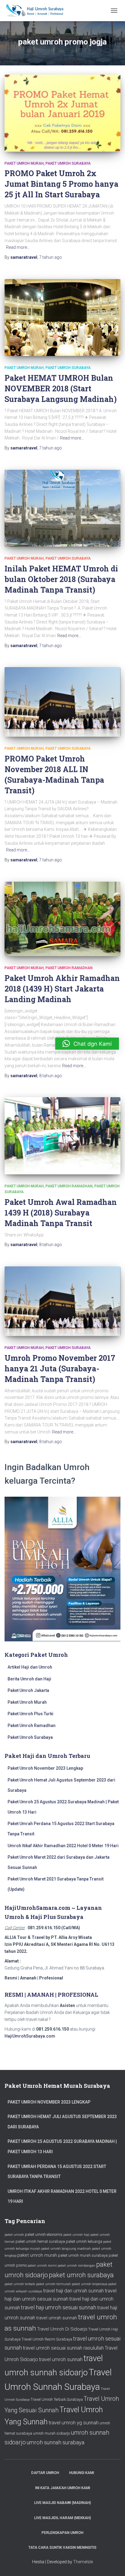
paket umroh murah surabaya (83, 2255)
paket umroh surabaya (81, 2275)
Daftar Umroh (45, 2473)
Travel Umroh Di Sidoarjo (62, 2329)
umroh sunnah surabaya (56, 2442)
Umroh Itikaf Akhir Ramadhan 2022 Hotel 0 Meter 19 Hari (63, 1846)
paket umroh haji (76, 2235)
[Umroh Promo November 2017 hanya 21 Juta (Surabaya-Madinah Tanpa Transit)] (62, 1301)
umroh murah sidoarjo (51, 2433)
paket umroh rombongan (76, 2266)
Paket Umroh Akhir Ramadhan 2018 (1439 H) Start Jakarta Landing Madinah (62, 989)
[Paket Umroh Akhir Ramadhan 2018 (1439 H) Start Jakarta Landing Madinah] (62, 919)
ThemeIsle (83, 2562)
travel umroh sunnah (61, 2359)
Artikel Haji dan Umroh (30, 1667)
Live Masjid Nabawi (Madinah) (63, 2503)
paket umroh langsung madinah (66, 2249)
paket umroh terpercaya (90, 2284)
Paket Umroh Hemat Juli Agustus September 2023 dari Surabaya (62, 2122)
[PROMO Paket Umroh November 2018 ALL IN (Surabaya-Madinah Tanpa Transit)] (62, 702)
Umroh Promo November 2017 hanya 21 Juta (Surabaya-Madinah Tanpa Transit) (60, 1369)
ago (51, 257)
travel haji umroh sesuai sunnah (59, 2307)
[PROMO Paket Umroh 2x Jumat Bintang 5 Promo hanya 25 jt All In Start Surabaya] (62, 113)
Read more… (18, 247)
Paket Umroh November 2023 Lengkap (45, 1768)
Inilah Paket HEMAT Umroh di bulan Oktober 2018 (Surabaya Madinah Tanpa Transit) (61, 579)
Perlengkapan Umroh (62, 2533)
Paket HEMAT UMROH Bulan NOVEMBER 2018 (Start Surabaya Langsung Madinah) (61, 388)
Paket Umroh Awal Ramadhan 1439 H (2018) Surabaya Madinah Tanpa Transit (61, 1213)
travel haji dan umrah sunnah (73, 2291)
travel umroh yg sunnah (74, 2423)
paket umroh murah (37, 2255)
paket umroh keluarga (84, 2241)
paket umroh (14, 2235)
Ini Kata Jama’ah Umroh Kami (63, 2488)
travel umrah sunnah (57, 2318)
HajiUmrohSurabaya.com (30, 2036)
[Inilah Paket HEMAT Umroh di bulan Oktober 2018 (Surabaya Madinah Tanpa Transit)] (62, 508)
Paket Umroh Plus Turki (30, 1714)
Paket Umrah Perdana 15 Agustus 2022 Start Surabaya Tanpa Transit (57, 2172)
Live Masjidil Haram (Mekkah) (63, 2518)
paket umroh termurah (54, 2284)
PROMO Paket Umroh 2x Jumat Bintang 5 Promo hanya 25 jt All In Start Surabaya (61, 184)
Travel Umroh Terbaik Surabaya (57, 2399)
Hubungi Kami (82, 2473)
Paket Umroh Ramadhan (69, 968)
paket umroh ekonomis (44, 2234)
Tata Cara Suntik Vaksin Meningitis (62, 2548)
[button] (87, 1044)
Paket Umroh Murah (24, 163)
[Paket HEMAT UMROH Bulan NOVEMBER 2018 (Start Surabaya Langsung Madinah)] (62, 318)
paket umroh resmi (42, 2266)
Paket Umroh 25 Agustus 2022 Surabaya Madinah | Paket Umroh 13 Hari (62, 2147)
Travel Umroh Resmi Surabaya (47, 2339)
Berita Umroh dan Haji (29, 1679)
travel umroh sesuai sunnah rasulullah (63, 2348)
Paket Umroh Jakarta (28, 1690)
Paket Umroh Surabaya (68, 163)
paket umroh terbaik (20, 2284)
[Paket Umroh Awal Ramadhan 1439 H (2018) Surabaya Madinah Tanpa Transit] (62, 1136)
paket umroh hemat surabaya (40, 2241)
